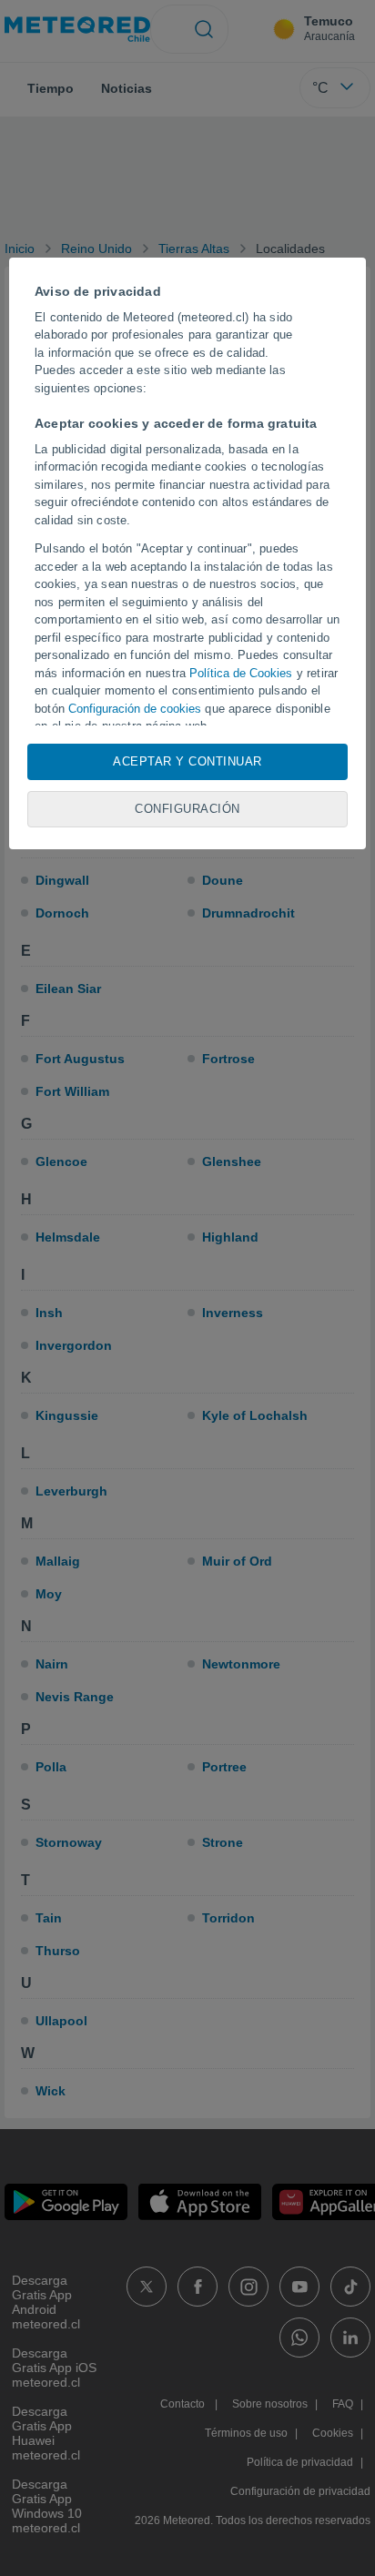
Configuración (187, 809)
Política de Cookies (241, 673)
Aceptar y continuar (187, 761)
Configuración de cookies (135, 709)
